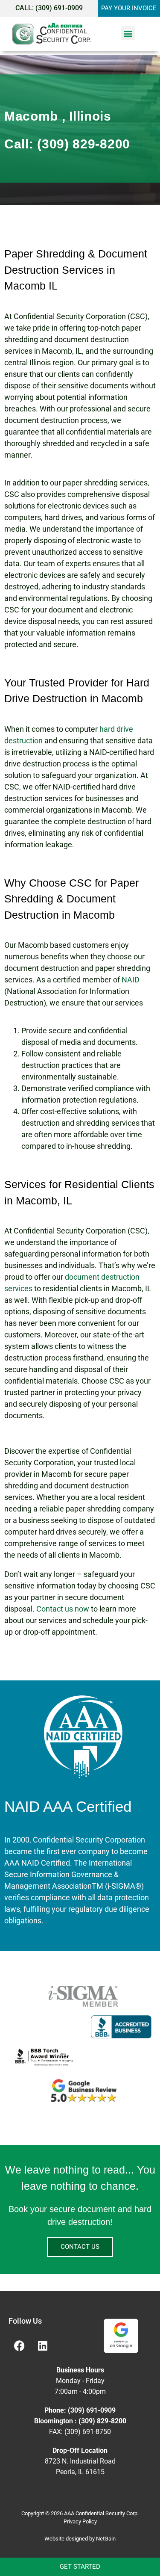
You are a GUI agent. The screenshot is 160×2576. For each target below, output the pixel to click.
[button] (128, 33)
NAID (131, 980)
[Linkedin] (43, 2346)
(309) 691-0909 (59, 8)
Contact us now (63, 1609)
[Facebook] (19, 2346)
